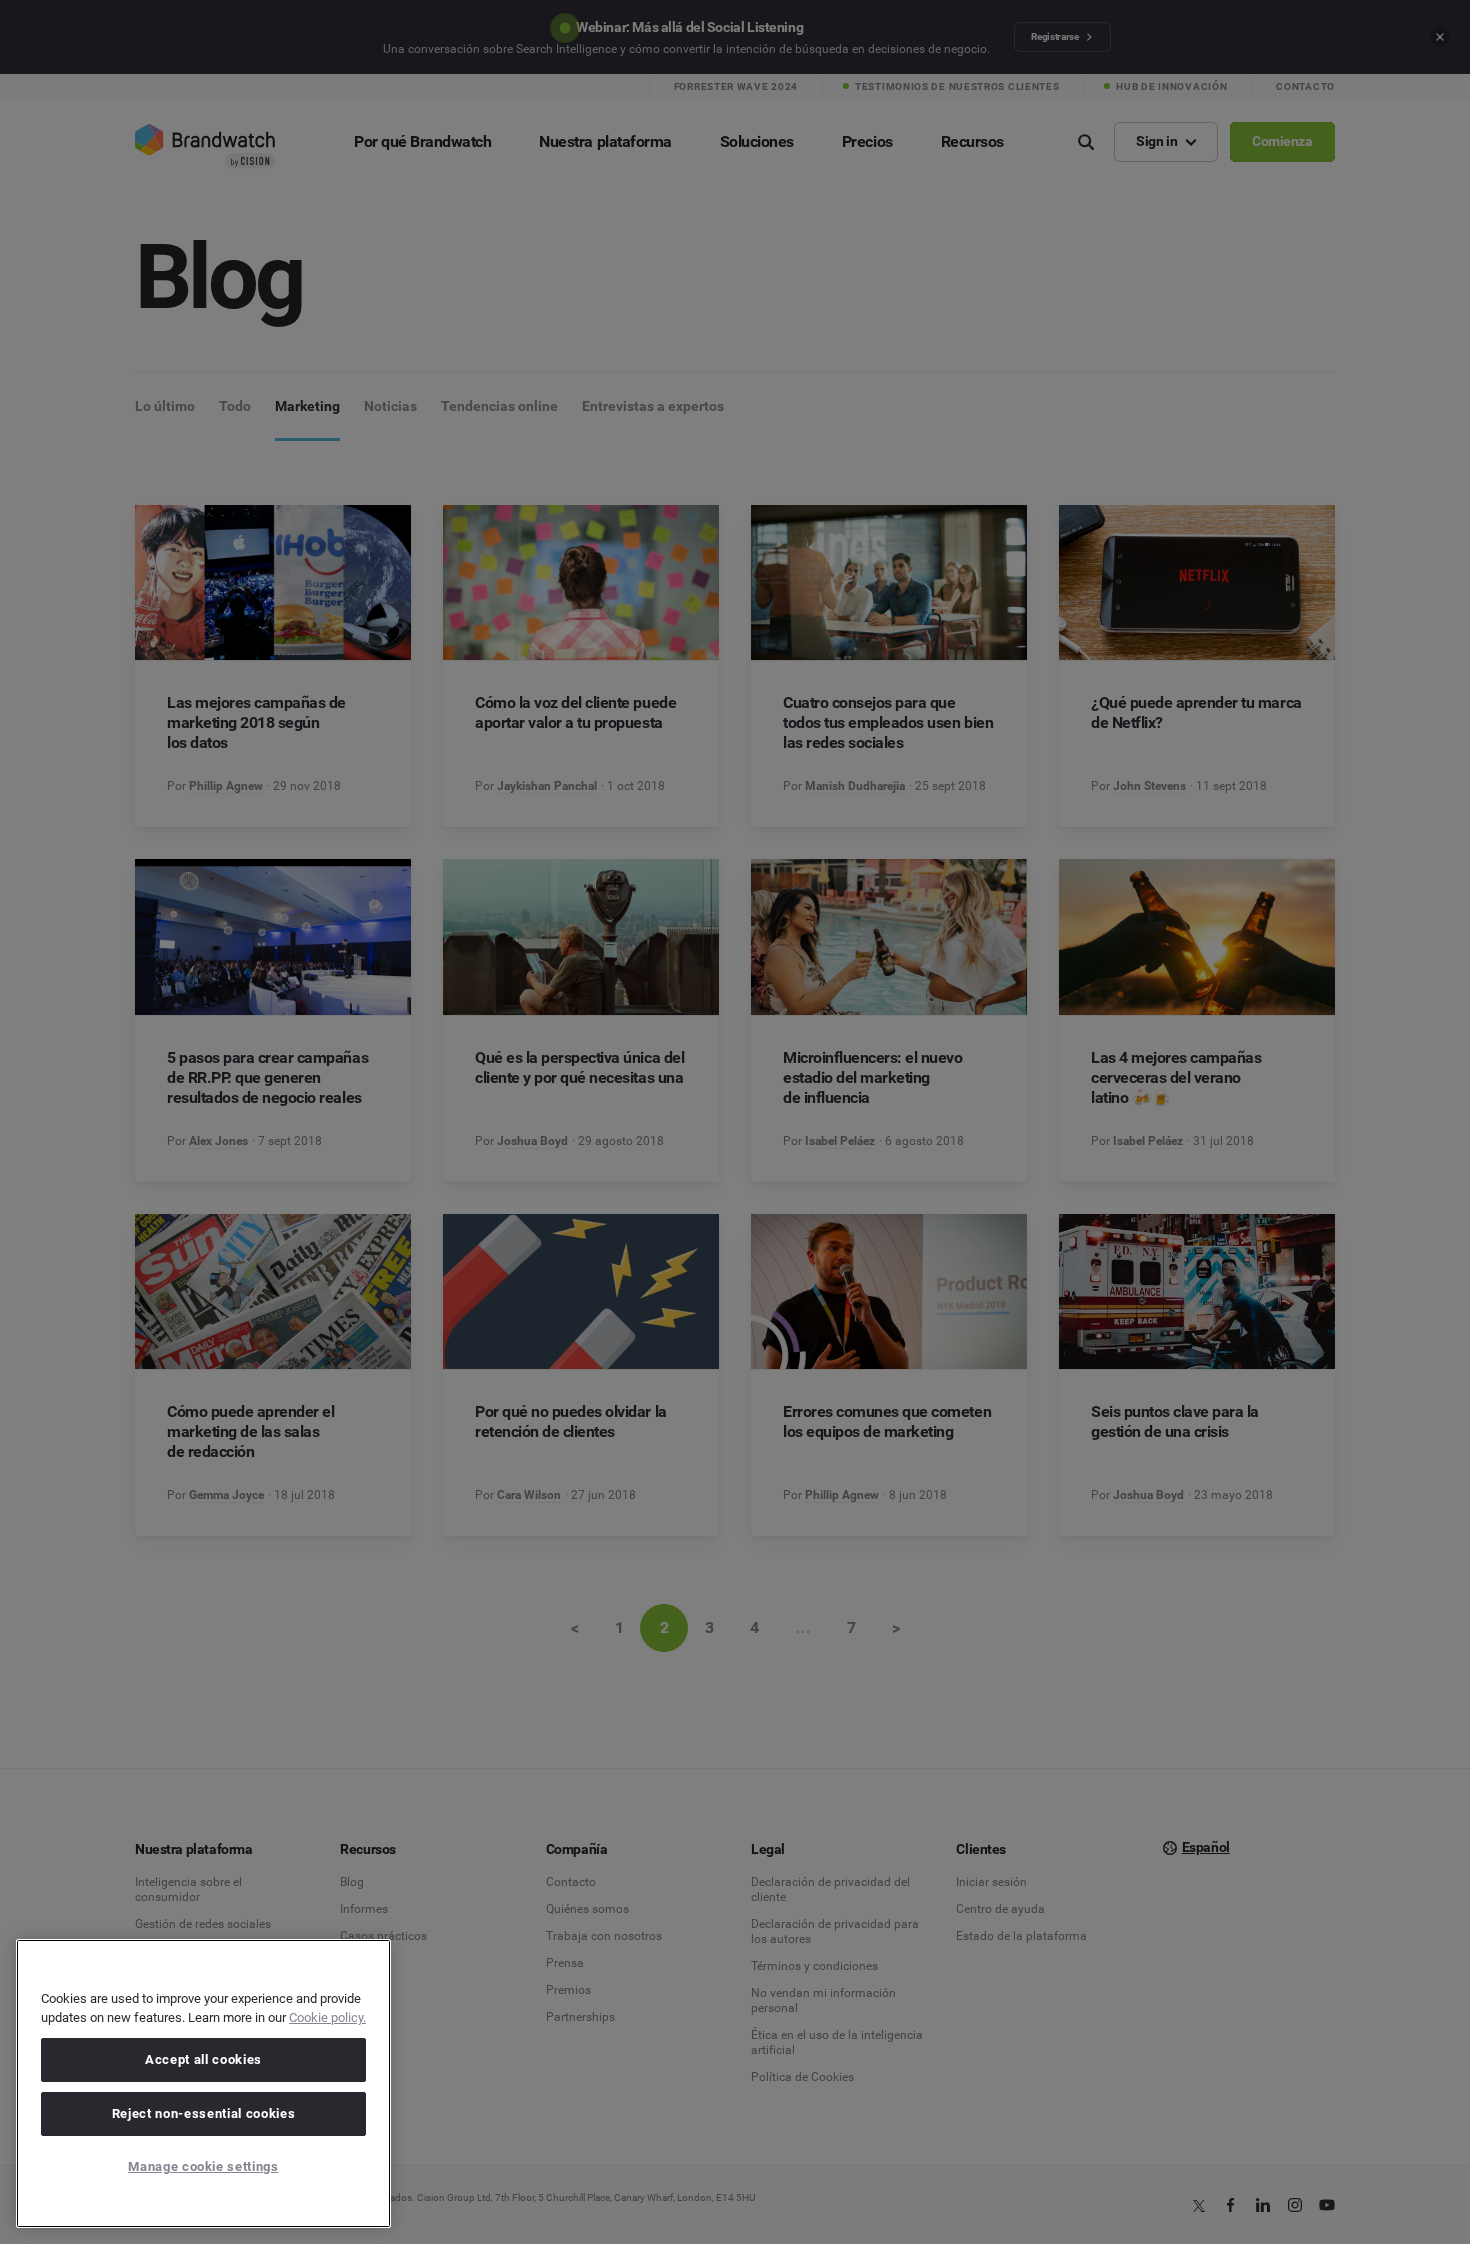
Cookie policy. (327, 2017)
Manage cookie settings (203, 2166)
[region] (203, 2083)
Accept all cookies (203, 2059)
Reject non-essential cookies (203, 2113)
